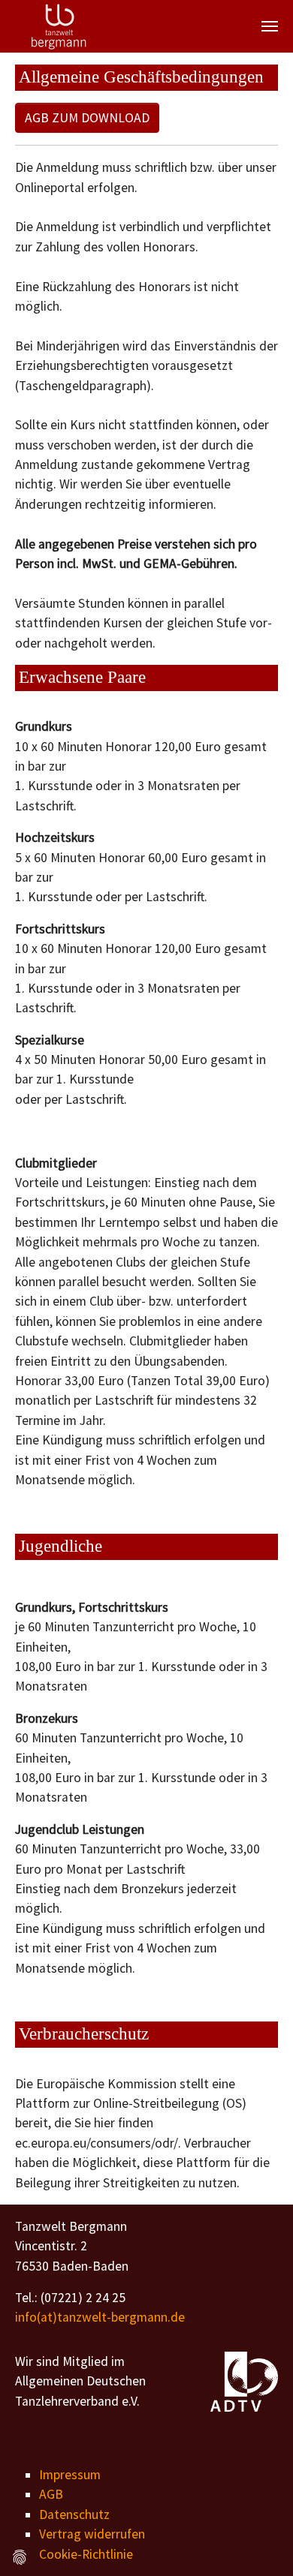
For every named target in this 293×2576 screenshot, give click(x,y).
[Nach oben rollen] (258, 2541)
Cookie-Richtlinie (86, 2554)
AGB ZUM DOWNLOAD (87, 118)
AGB (51, 2494)
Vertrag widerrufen (92, 2534)
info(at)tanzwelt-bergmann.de (100, 2317)
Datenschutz (74, 2514)
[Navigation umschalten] (270, 26)
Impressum (70, 2475)
